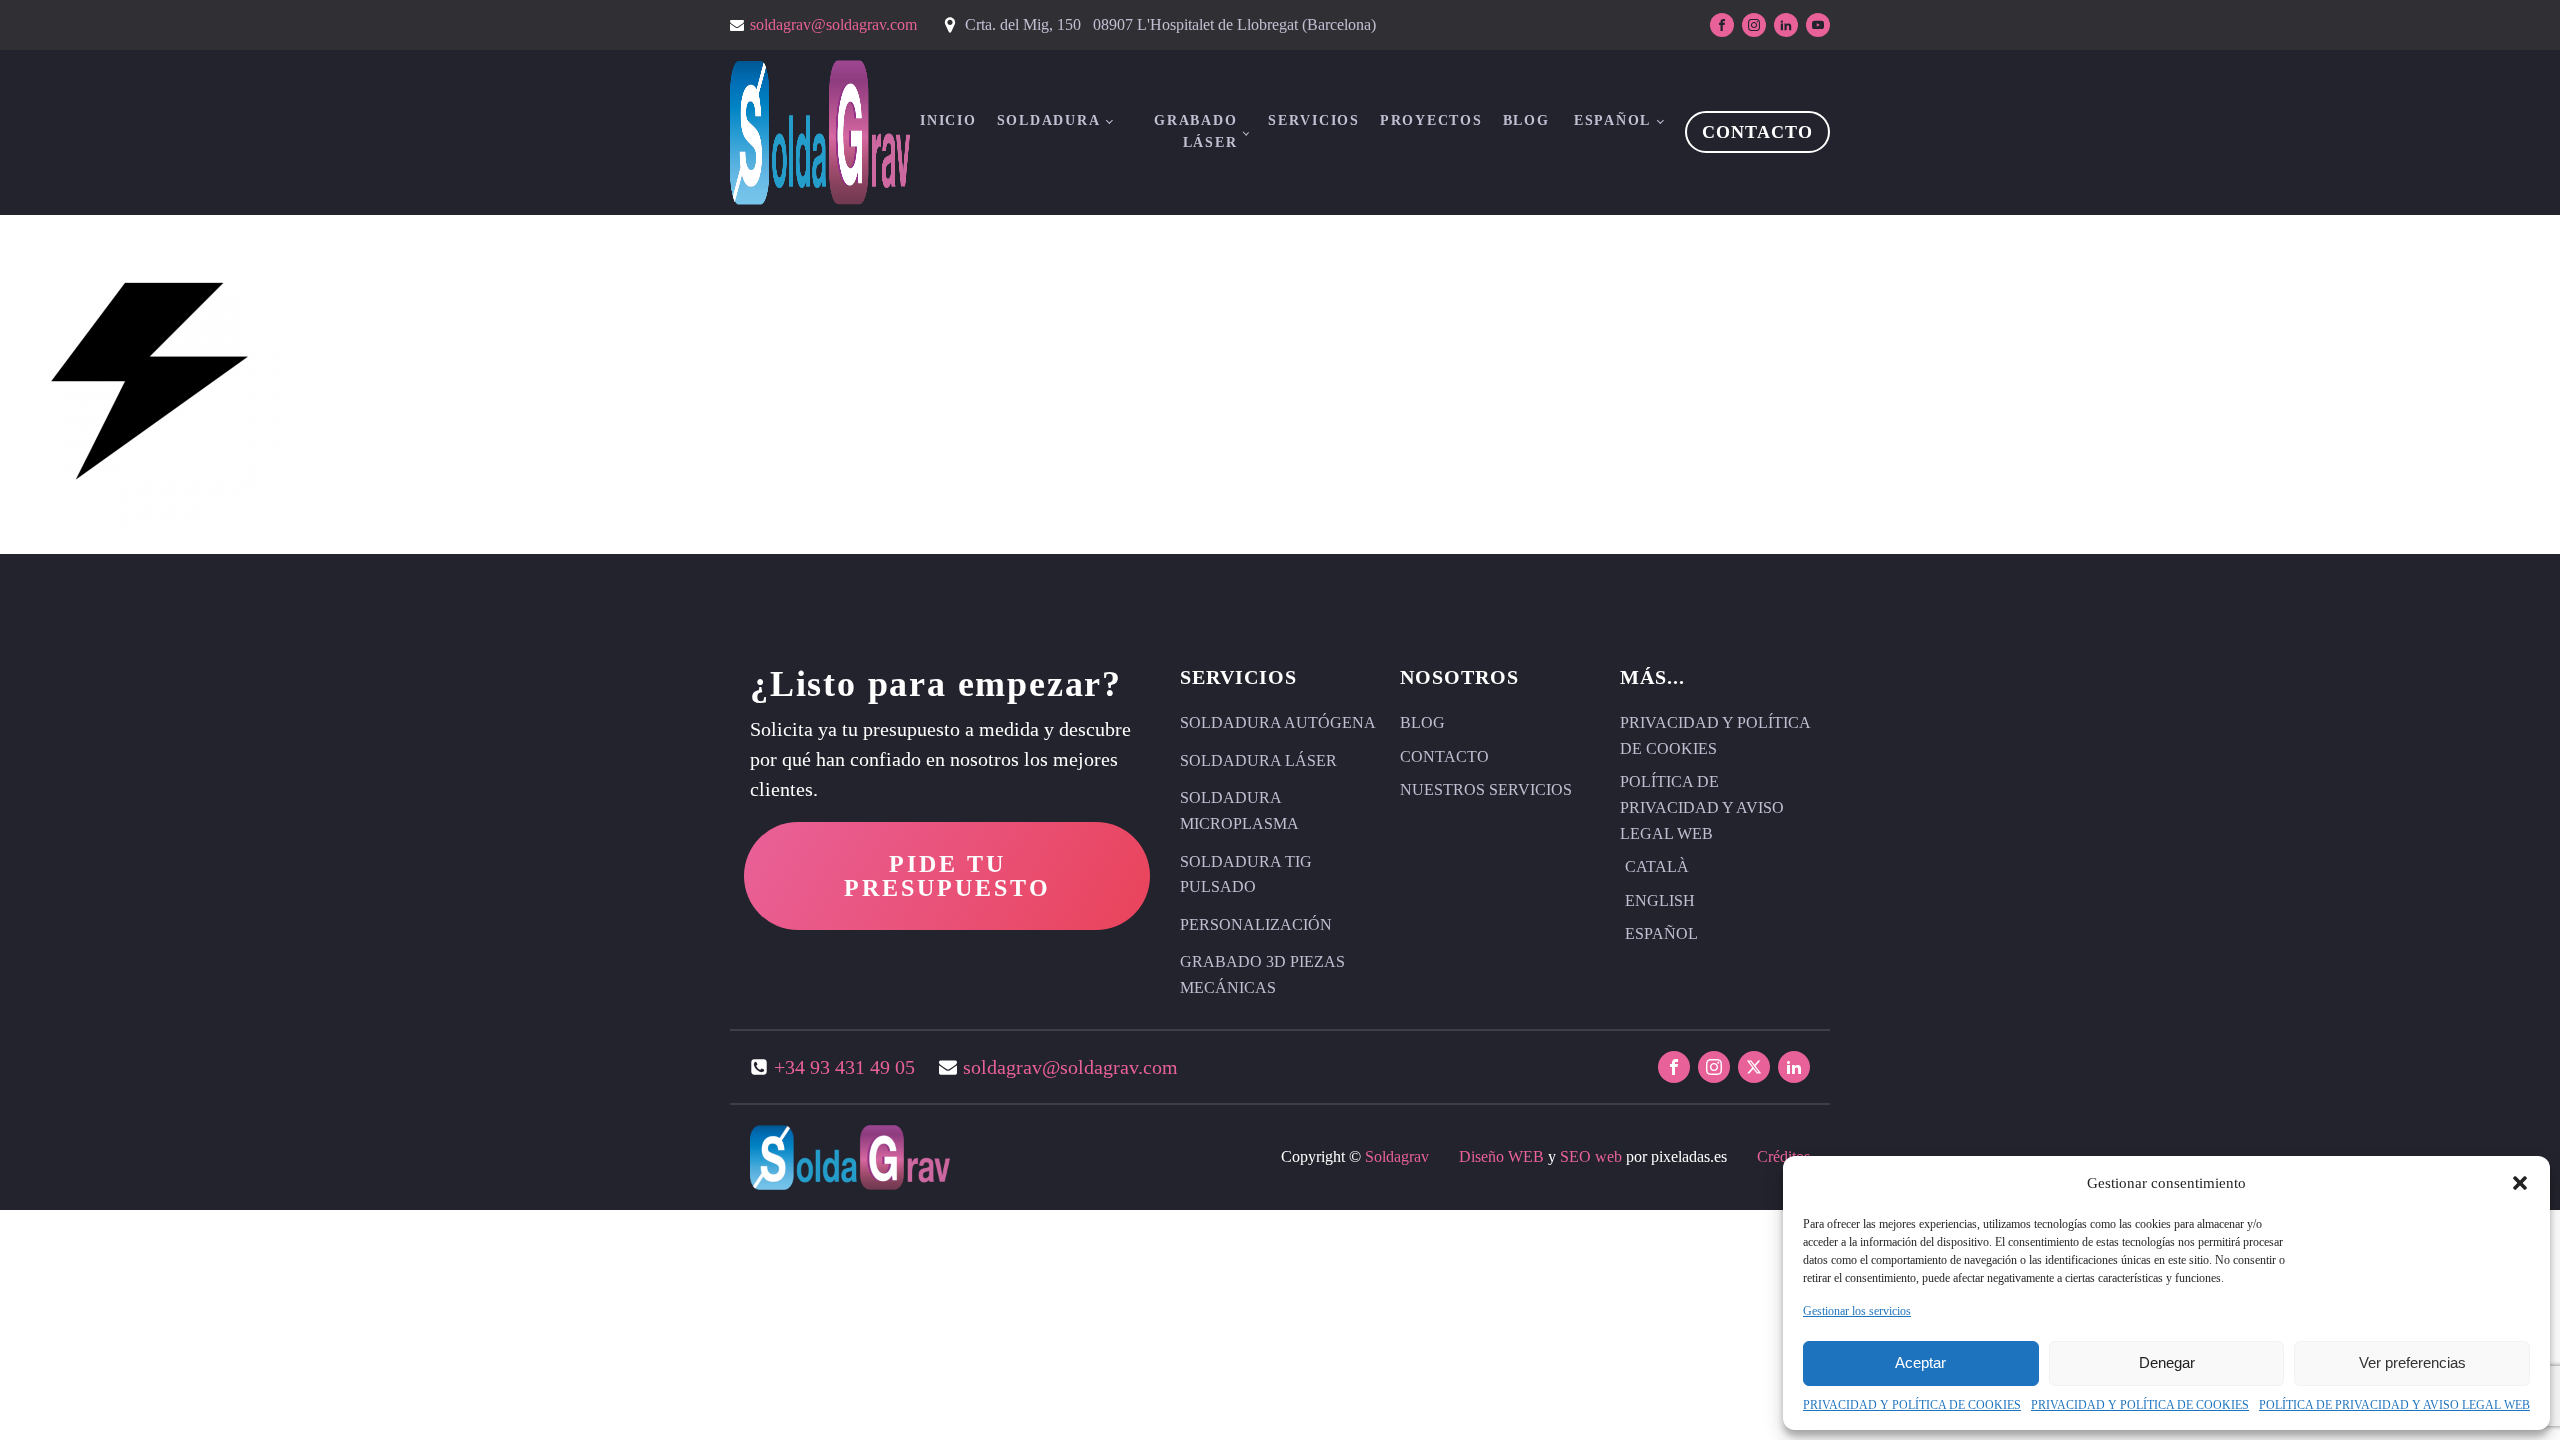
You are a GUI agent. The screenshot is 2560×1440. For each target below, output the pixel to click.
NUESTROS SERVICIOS (1486, 789)
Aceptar (1920, 1362)
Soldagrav (1397, 1156)
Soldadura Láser (1258, 760)
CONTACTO (1757, 132)
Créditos (1783, 1156)
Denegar (2167, 1362)
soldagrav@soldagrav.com (833, 24)
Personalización (1256, 924)
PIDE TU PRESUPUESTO (947, 876)
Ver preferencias (2412, 1362)
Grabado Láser (1195, 131)
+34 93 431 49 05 (844, 1067)
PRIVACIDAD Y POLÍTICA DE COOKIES (1912, 1405)
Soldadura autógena (1278, 722)
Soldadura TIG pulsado (1246, 874)
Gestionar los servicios (1857, 1311)
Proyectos (1431, 120)
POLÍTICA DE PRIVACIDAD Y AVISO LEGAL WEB (2394, 1405)
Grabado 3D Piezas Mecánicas (1262, 974)
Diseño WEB (1501, 1156)
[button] (2520, 1183)
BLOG (1526, 120)
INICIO (948, 120)
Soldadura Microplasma (1239, 810)
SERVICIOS (1314, 120)
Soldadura (1049, 120)
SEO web (1591, 1156)
